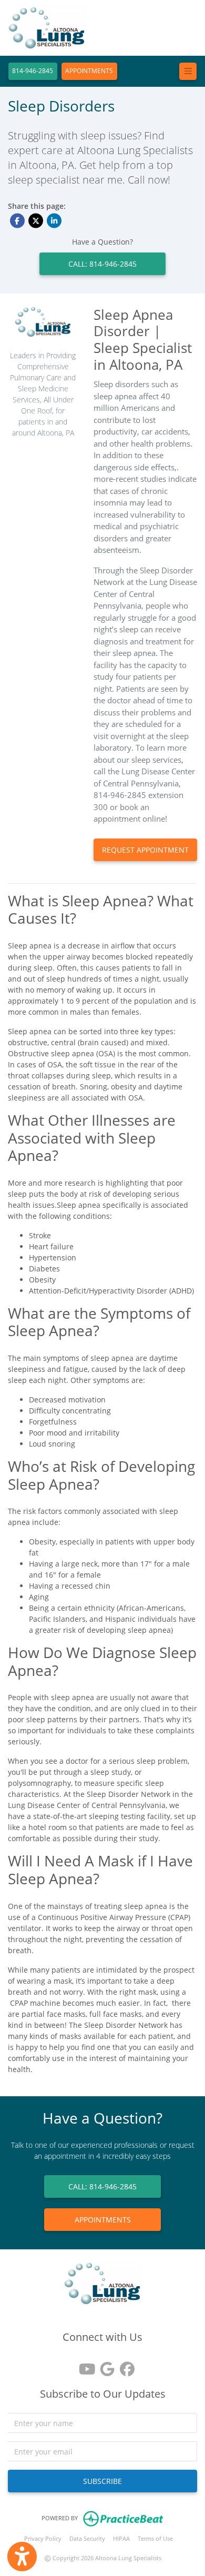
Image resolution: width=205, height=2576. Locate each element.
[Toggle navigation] (188, 71)
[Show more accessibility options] (22, 2557)
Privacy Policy (43, 2538)
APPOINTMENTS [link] (103, 2220)
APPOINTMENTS (89, 71)
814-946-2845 (33, 71)
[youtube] (83, 2365)
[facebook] (122, 2365)
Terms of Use (155, 2538)
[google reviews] (102, 2365)
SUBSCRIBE (102, 2481)
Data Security (87, 2538)
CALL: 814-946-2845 (102, 264)
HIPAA (121, 2538)
